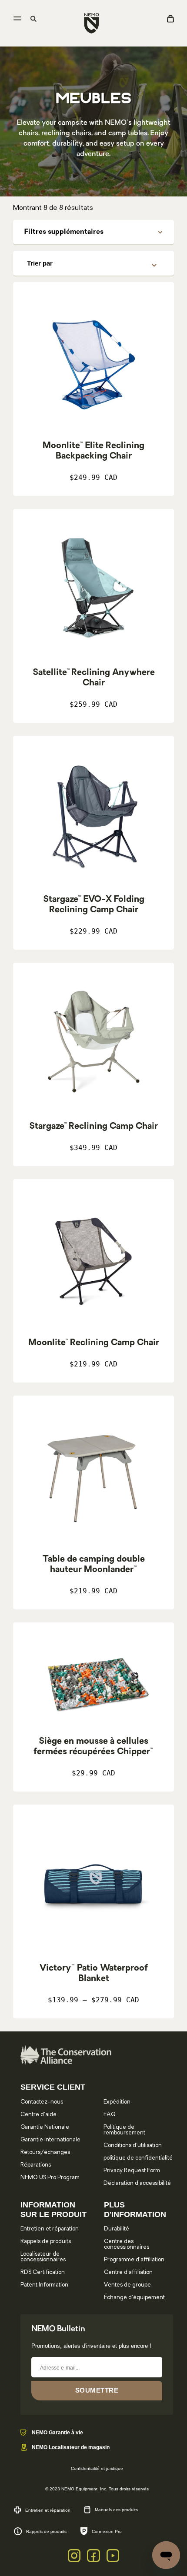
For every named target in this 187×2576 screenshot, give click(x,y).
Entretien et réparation (50, 2229)
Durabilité (117, 2229)
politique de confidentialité (138, 2158)
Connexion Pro (107, 2531)
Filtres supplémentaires (64, 232)
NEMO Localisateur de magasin (71, 2447)
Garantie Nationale (45, 2127)
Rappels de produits (46, 2242)
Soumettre (97, 2390)
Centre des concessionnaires (127, 2244)
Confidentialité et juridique (97, 2468)
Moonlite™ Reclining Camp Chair (94, 1343)
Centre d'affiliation (128, 2272)
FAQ (110, 2115)
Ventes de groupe (127, 2285)
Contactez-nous (42, 2102)
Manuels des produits (116, 2510)
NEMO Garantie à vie (57, 2433)
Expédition (117, 2102)
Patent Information (44, 2285)
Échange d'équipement (134, 2298)
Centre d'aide (38, 2115)
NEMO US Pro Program (50, 2178)
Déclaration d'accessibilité (137, 2183)
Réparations (36, 2165)
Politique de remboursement (124, 2130)
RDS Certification (43, 2272)
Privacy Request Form (132, 2171)
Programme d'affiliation (134, 2260)
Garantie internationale (50, 2140)
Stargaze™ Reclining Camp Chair (93, 1127)
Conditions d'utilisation (133, 2146)
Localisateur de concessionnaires (43, 2257)
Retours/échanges (45, 2152)
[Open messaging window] (166, 2555)
